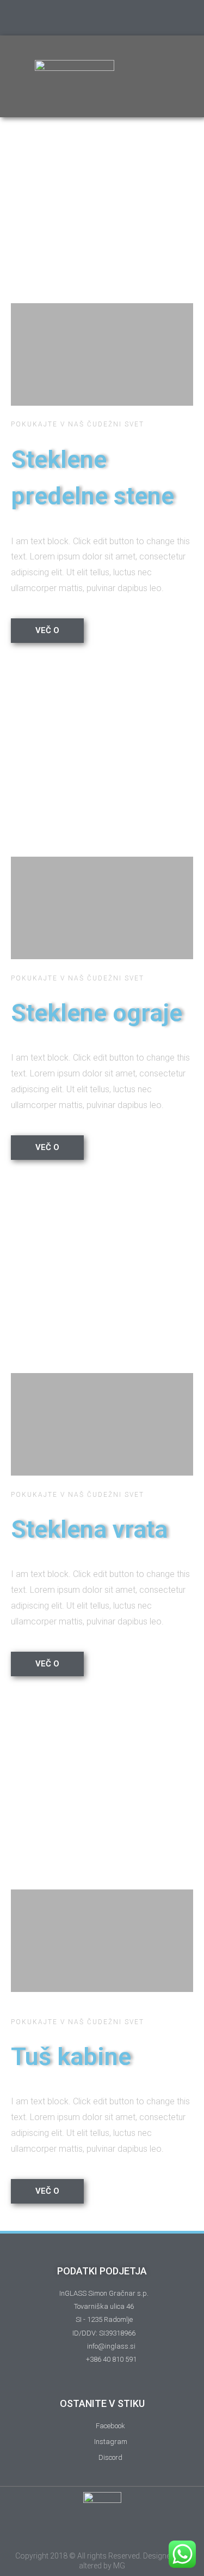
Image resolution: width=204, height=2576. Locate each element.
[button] (166, 76)
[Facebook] (102, 18)
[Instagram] (81, 18)
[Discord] (123, 18)
